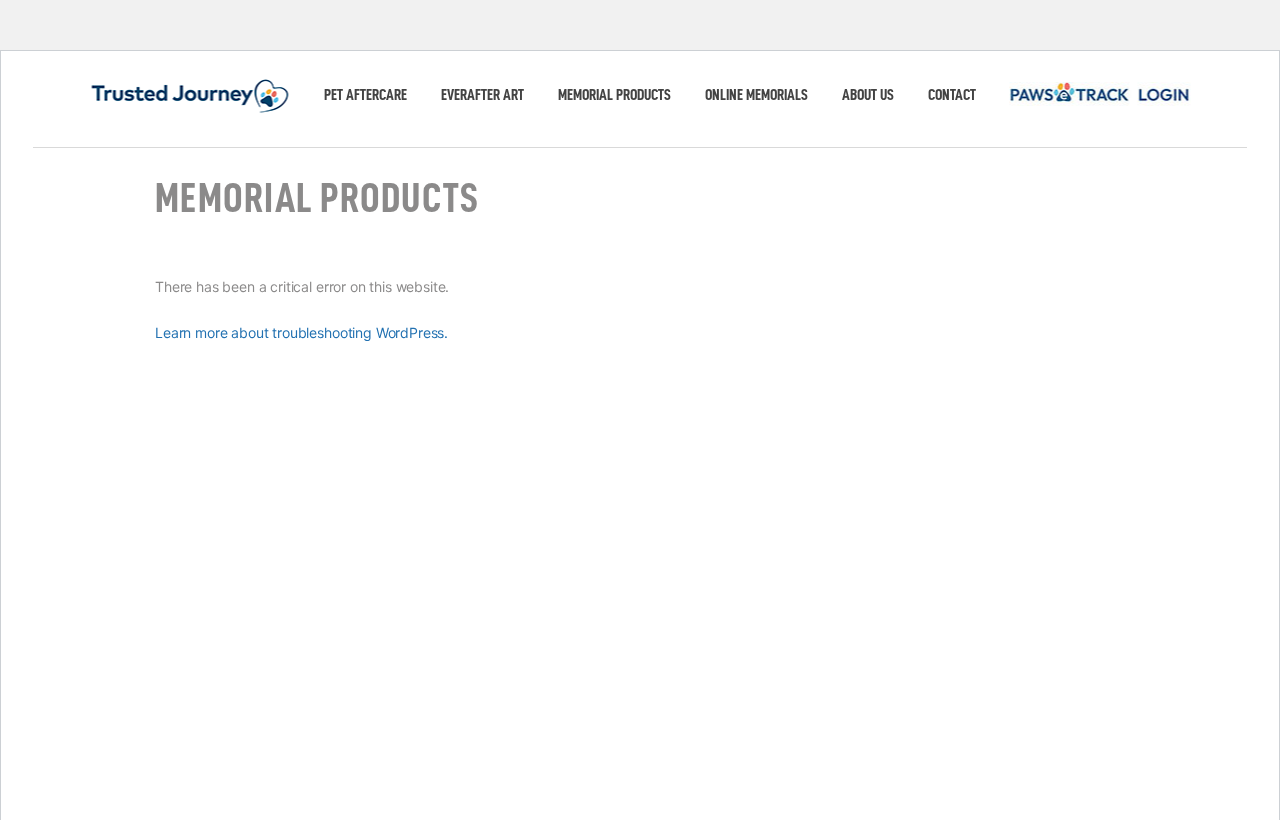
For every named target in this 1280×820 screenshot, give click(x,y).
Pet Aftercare (365, 95)
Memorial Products (614, 95)
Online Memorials (756, 95)
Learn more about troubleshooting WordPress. (301, 332)
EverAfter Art (482, 95)
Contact (952, 95)
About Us (868, 95)
